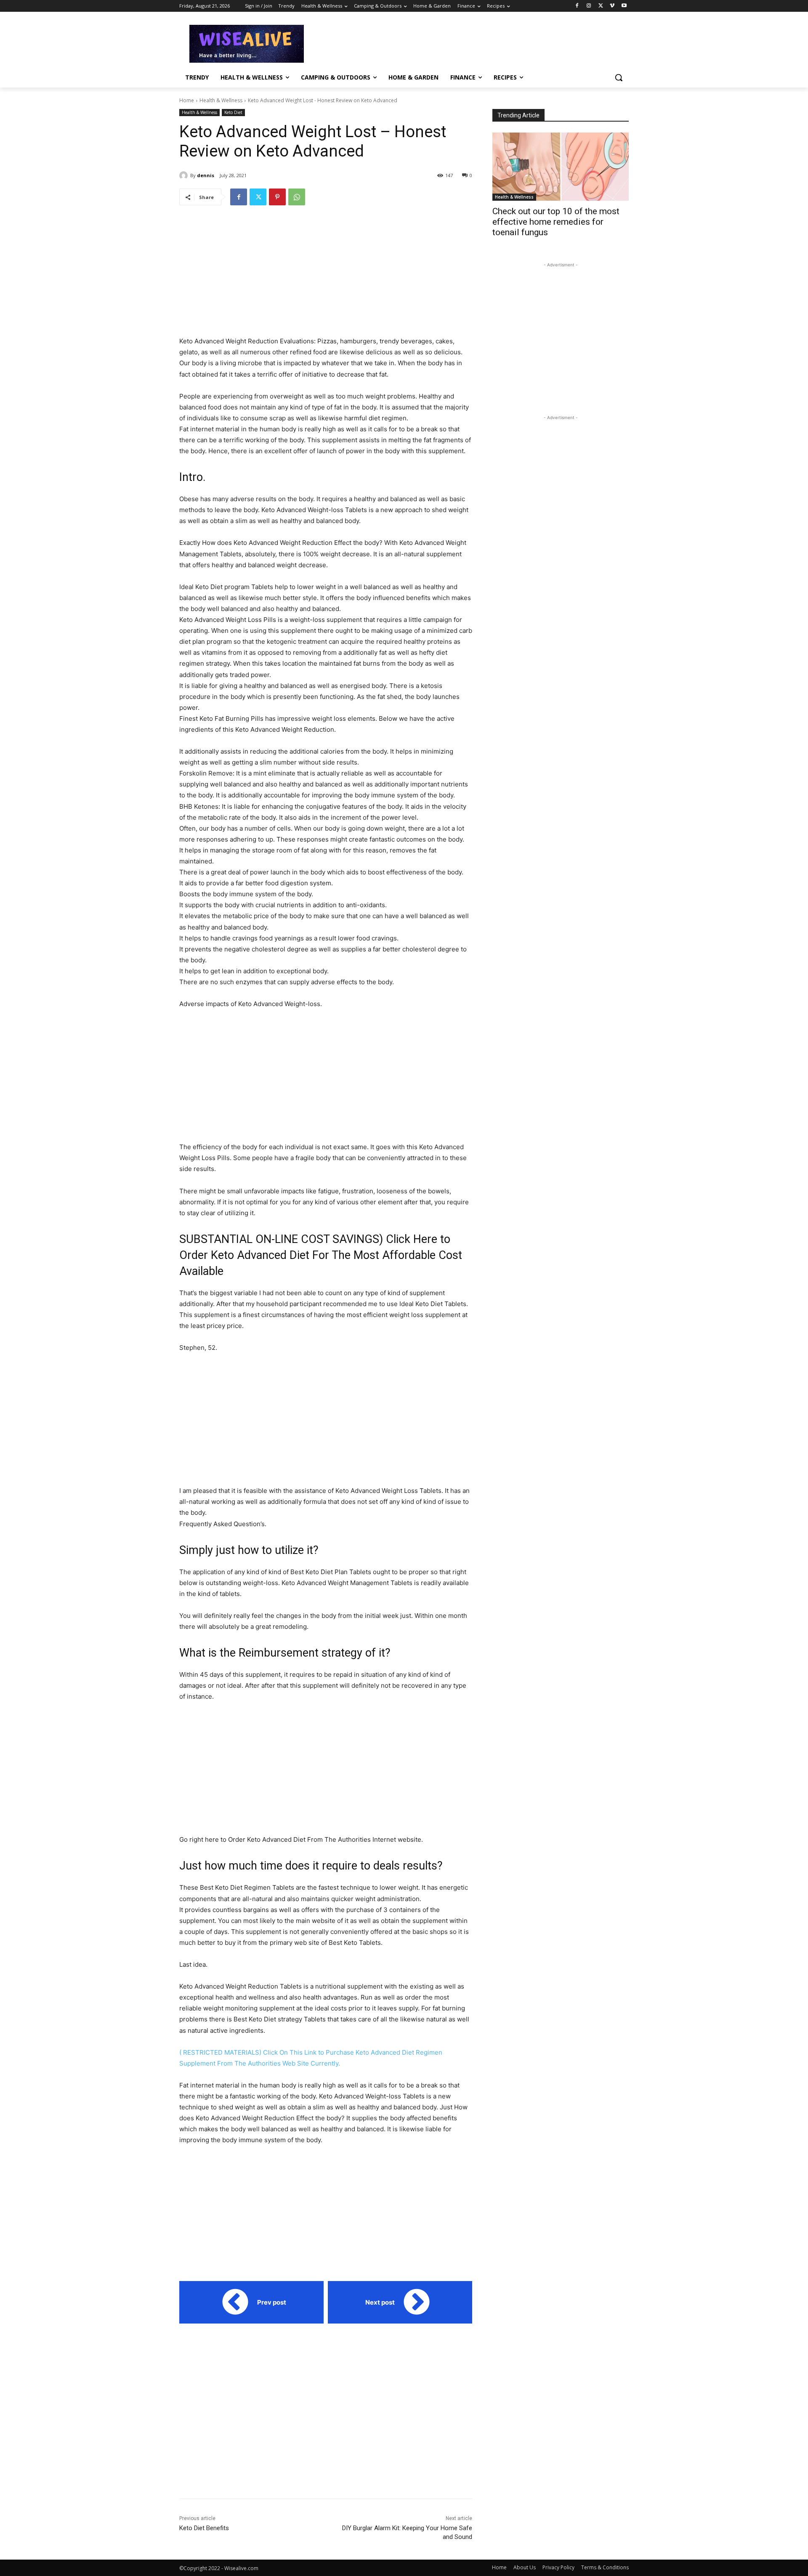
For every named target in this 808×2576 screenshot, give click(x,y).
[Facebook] (577, 6)
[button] (619, 77)
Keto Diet (233, 112)
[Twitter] (601, 6)
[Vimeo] (612, 6)
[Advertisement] (467, 42)
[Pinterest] (277, 197)
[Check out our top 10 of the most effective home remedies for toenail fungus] (561, 167)
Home (187, 100)
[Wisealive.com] (247, 44)
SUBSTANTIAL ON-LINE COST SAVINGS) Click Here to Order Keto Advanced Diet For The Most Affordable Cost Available (321, 1255)
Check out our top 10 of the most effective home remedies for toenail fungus (556, 222)
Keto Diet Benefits (204, 2528)
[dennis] (185, 175)
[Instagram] (589, 6)
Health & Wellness (221, 100)
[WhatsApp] (297, 197)
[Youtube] (624, 6)
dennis (206, 175)
